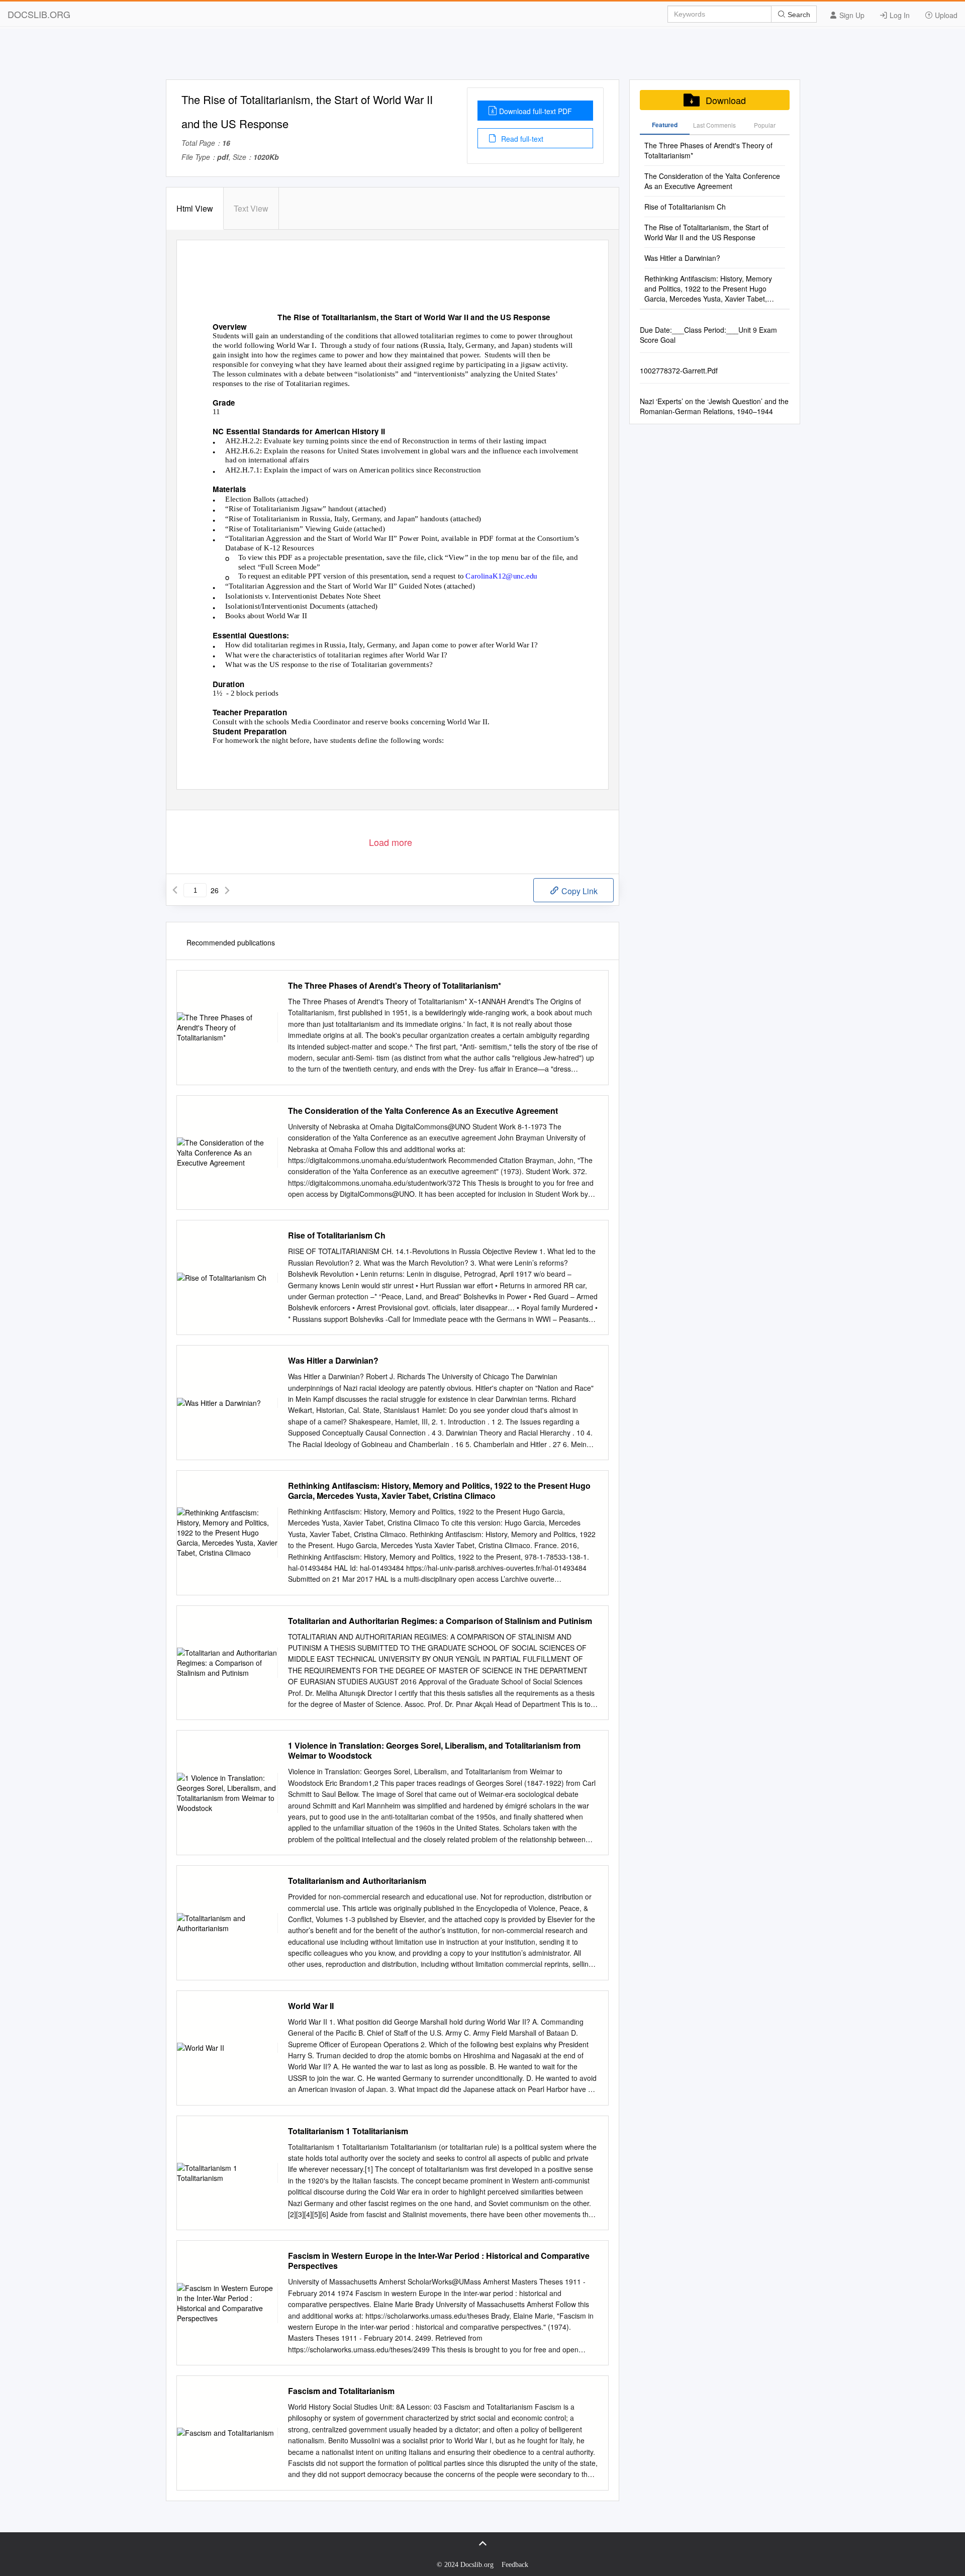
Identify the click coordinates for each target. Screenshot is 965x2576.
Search (798, 15)
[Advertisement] (482, 57)
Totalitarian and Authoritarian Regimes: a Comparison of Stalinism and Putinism (440, 1621)
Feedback (515, 2565)
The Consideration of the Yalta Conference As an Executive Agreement (423, 1111)
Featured (665, 125)
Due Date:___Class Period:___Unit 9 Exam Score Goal (708, 335)
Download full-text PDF (536, 111)
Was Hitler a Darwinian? (333, 1361)
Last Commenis (714, 125)
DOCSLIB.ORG (39, 14)
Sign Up (851, 15)
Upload (945, 15)
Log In (899, 15)
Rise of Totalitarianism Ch (337, 1235)
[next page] (227, 890)
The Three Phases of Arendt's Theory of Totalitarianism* (395, 986)
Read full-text (521, 139)
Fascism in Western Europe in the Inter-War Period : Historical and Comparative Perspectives (439, 2261)
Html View (195, 208)
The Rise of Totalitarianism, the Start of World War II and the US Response (706, 232)
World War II (311, 2006)
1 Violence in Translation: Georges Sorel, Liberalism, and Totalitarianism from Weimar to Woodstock (434, 1751)
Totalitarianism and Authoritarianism (357, 1881)
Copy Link (578, 891)
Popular (765, 125)
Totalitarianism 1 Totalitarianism (348, 2131)
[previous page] (175, 890)
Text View (251, 208)
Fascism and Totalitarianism (341, 2391)
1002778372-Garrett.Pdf (679, 370)
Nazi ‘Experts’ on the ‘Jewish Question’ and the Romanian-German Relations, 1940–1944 (714, 406)
